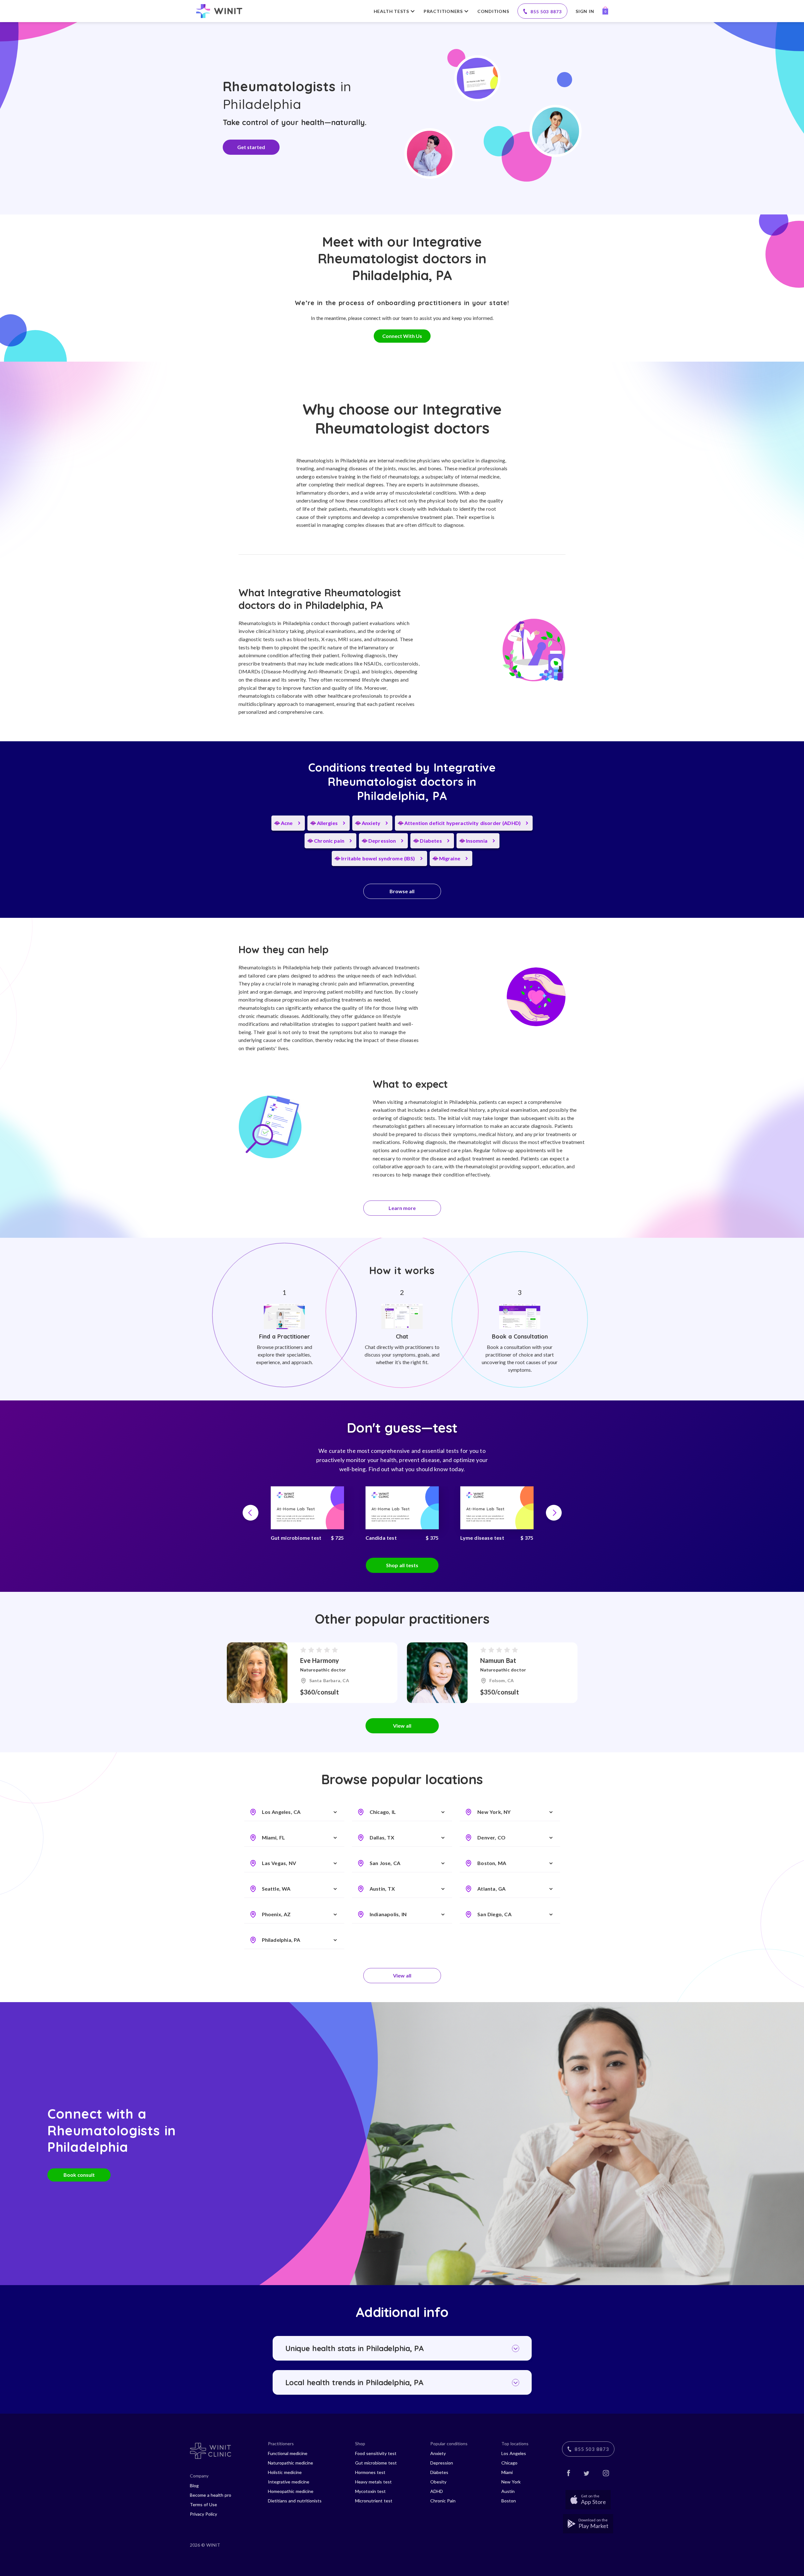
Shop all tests (402, 1565)
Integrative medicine (289, 2482)
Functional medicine (288, 2453)
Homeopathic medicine (291, 2491)
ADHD (437, 2491)
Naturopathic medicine (290, 2463)
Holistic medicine (285, 2472)
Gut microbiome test (376, 2463)
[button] (251, 1513)
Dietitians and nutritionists (295, 2501)
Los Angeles (514, 2453)
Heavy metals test (373, 2482)
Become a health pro (211, 2495)
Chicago (509, 2463)
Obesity (438, 2482)
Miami (507, 2472)
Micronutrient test (374, 2501)
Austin (508, 2491)
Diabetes (439, 2472)
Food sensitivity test (376, 2453)
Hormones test (370, 2472)
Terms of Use (203, 2504)
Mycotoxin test (370, 2491)
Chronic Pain (443, 2501)
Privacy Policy (203, 2514)
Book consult (79, 2175)
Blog (194, 2486)
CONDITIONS (493, 11)
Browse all (402, 891)
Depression (442, 2463)
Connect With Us (402, 336)
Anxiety (438, 2453)
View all (402, 1726)
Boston (509, 2501)
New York (511, 2482)
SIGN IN (585, 11)
